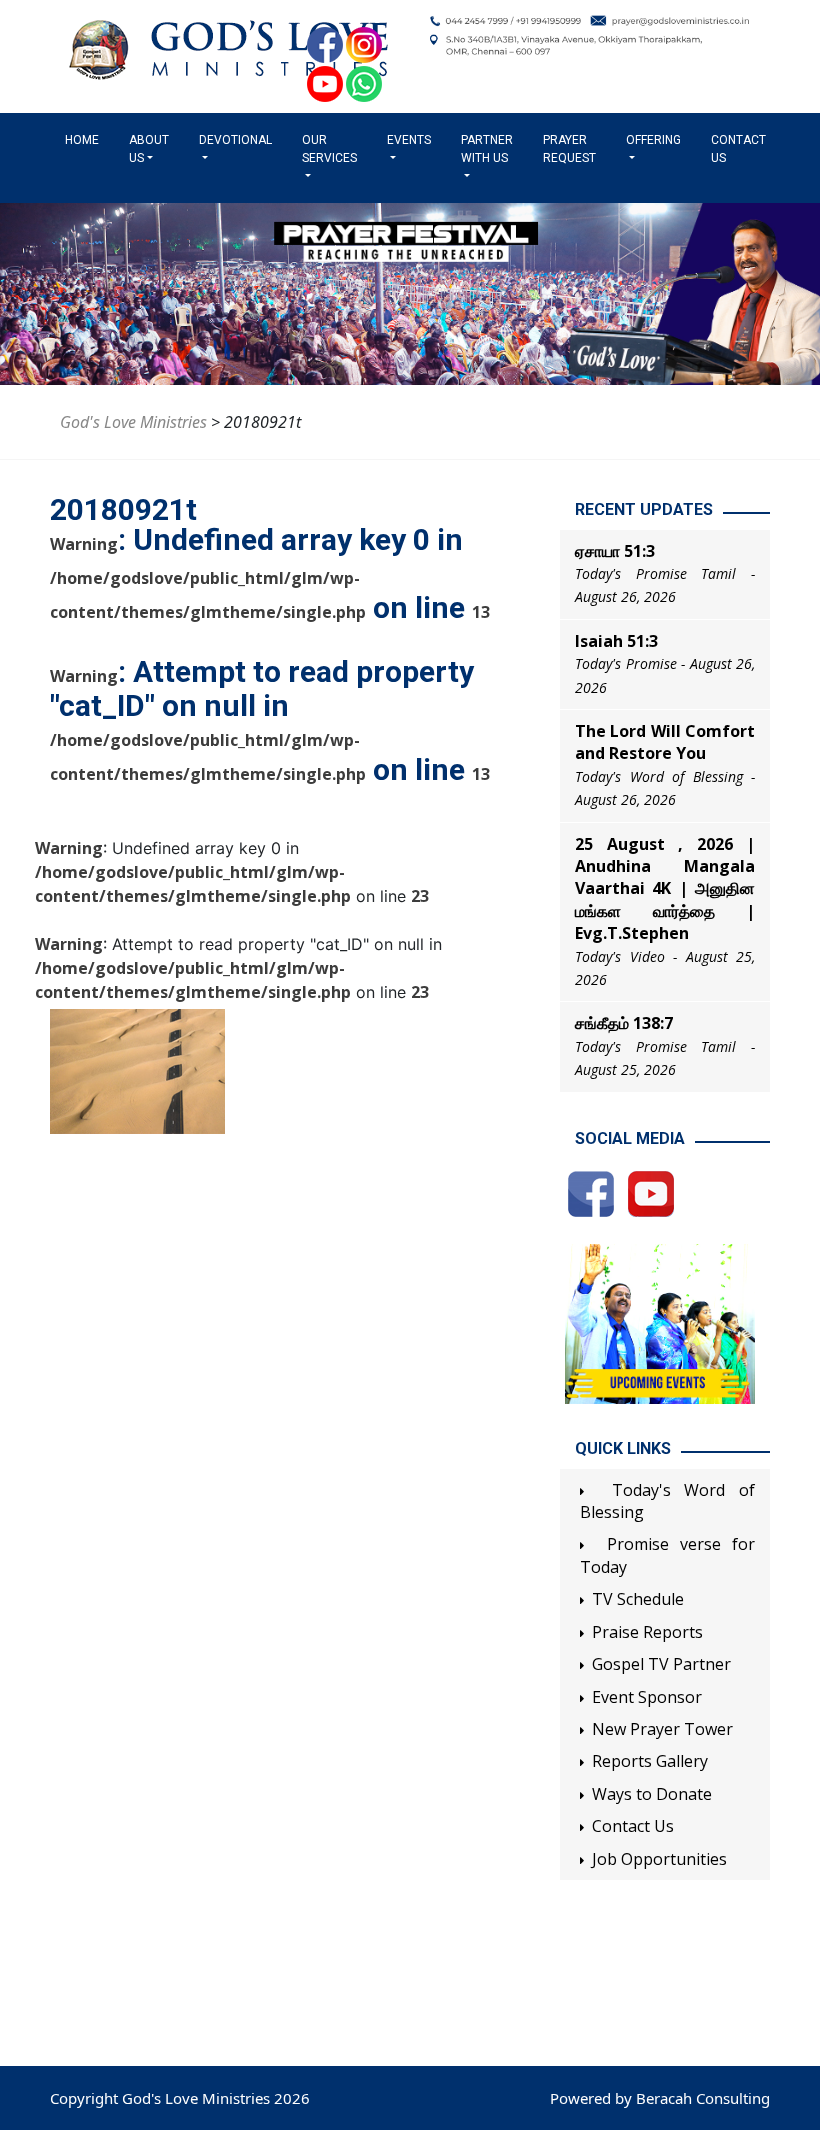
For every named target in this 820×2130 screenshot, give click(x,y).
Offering (653, 140)
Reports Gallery (650, 1761)
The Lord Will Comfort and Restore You (665, 742)
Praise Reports (647, 1632)
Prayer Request (569, 149)
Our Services (329, 149)
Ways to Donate (652, 1794)
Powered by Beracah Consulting (660, 2098)
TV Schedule (638, 1599)
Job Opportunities (659, 1859)
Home (86, 140)
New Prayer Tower (662, 1729)
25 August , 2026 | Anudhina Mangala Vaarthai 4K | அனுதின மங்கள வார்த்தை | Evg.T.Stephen (665, 889)
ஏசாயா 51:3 (615, 551)
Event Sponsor (647, 1697)
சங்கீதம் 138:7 (624, 1023)
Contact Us (738, 149)
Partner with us (487, 149)
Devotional (235, 140)
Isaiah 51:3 (616, 641)
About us (149, 149)
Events (409, 140)
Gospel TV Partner (661, 1664)
